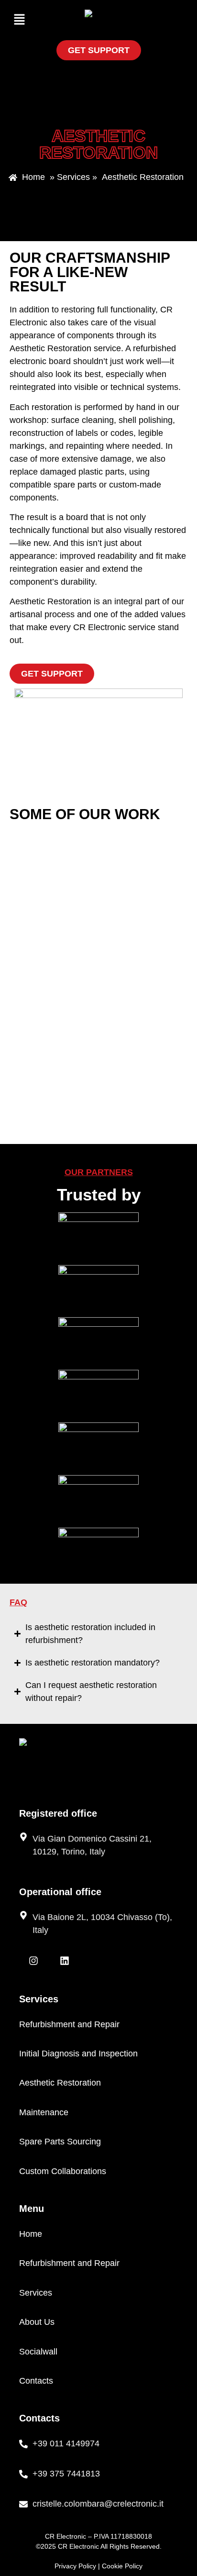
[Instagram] (33, 1961)
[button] (19, 20)
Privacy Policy (75, 2566)
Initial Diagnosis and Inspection (78, 2054)
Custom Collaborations (63, 2171)
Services (36, 2293)
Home (31, 2234)
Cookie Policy (122, 2566)
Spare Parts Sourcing (60, 2142)
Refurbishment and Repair (69, 2024)
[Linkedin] (65, 1961)
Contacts (36, 2381)
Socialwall (38, 2352)
